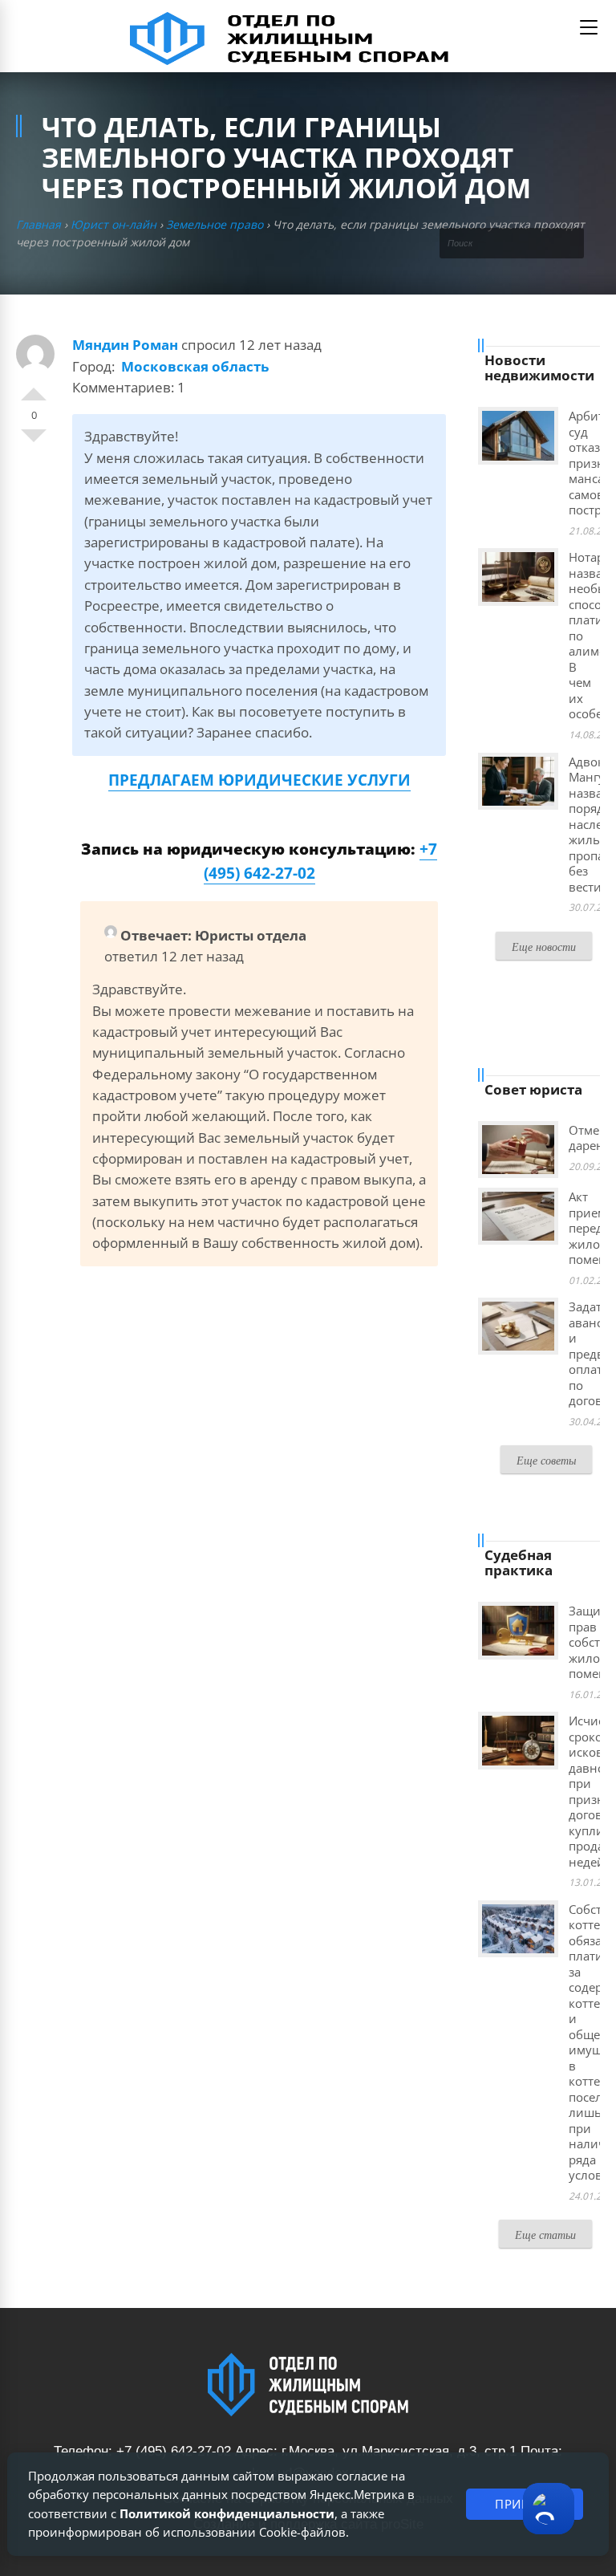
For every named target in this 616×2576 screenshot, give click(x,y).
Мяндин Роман (125, 345)
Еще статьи (545, 2235)
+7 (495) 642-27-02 (174, 2451)
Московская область (195, 366)
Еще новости (544, 947)
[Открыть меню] (589, 27)
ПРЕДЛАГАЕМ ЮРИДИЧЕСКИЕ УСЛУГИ (259, 780)
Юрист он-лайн (113, 224)
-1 (34, 442)
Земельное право (215, 224)
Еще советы (546, 1460)
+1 (34, 388)
